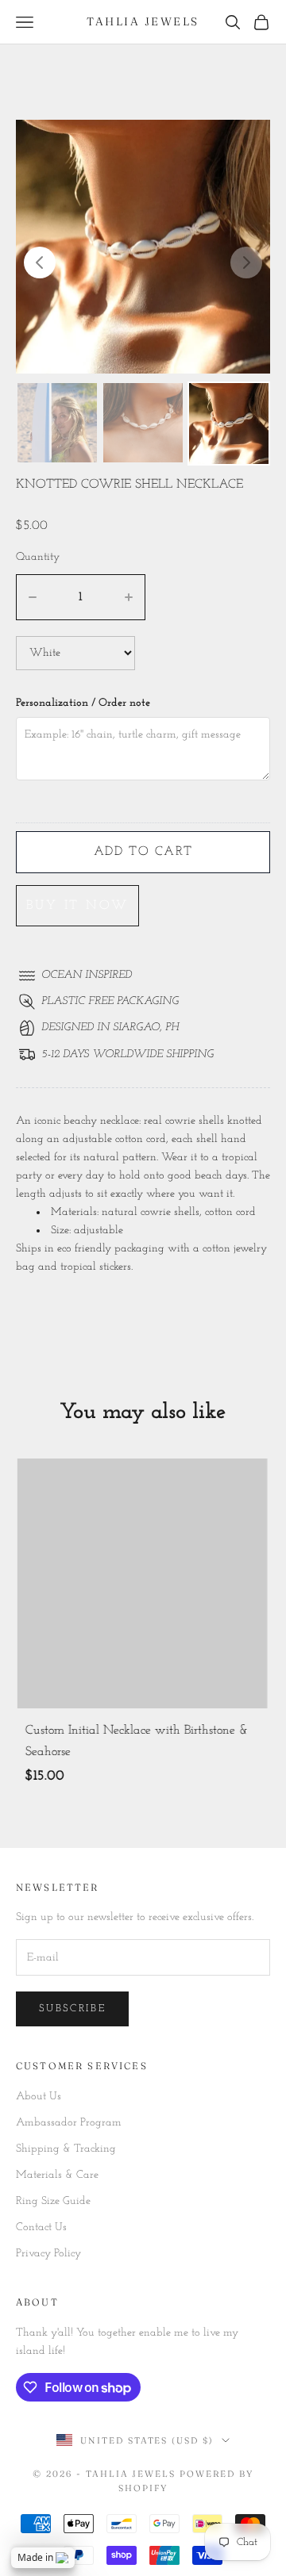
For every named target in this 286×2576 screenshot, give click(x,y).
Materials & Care (57, 2176)
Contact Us (41, 2228)
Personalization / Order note (83, 703)
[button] (40, 263)
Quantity (38, 557)
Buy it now (77, 906)
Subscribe (72, 2009)
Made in (35, 2557)
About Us (39, 2097)
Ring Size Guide (53, 2202)
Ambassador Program (69, 2124)
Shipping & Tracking (66, 2150)
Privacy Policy (48, 2254)
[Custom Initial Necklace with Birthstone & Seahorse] (142, 1583)
